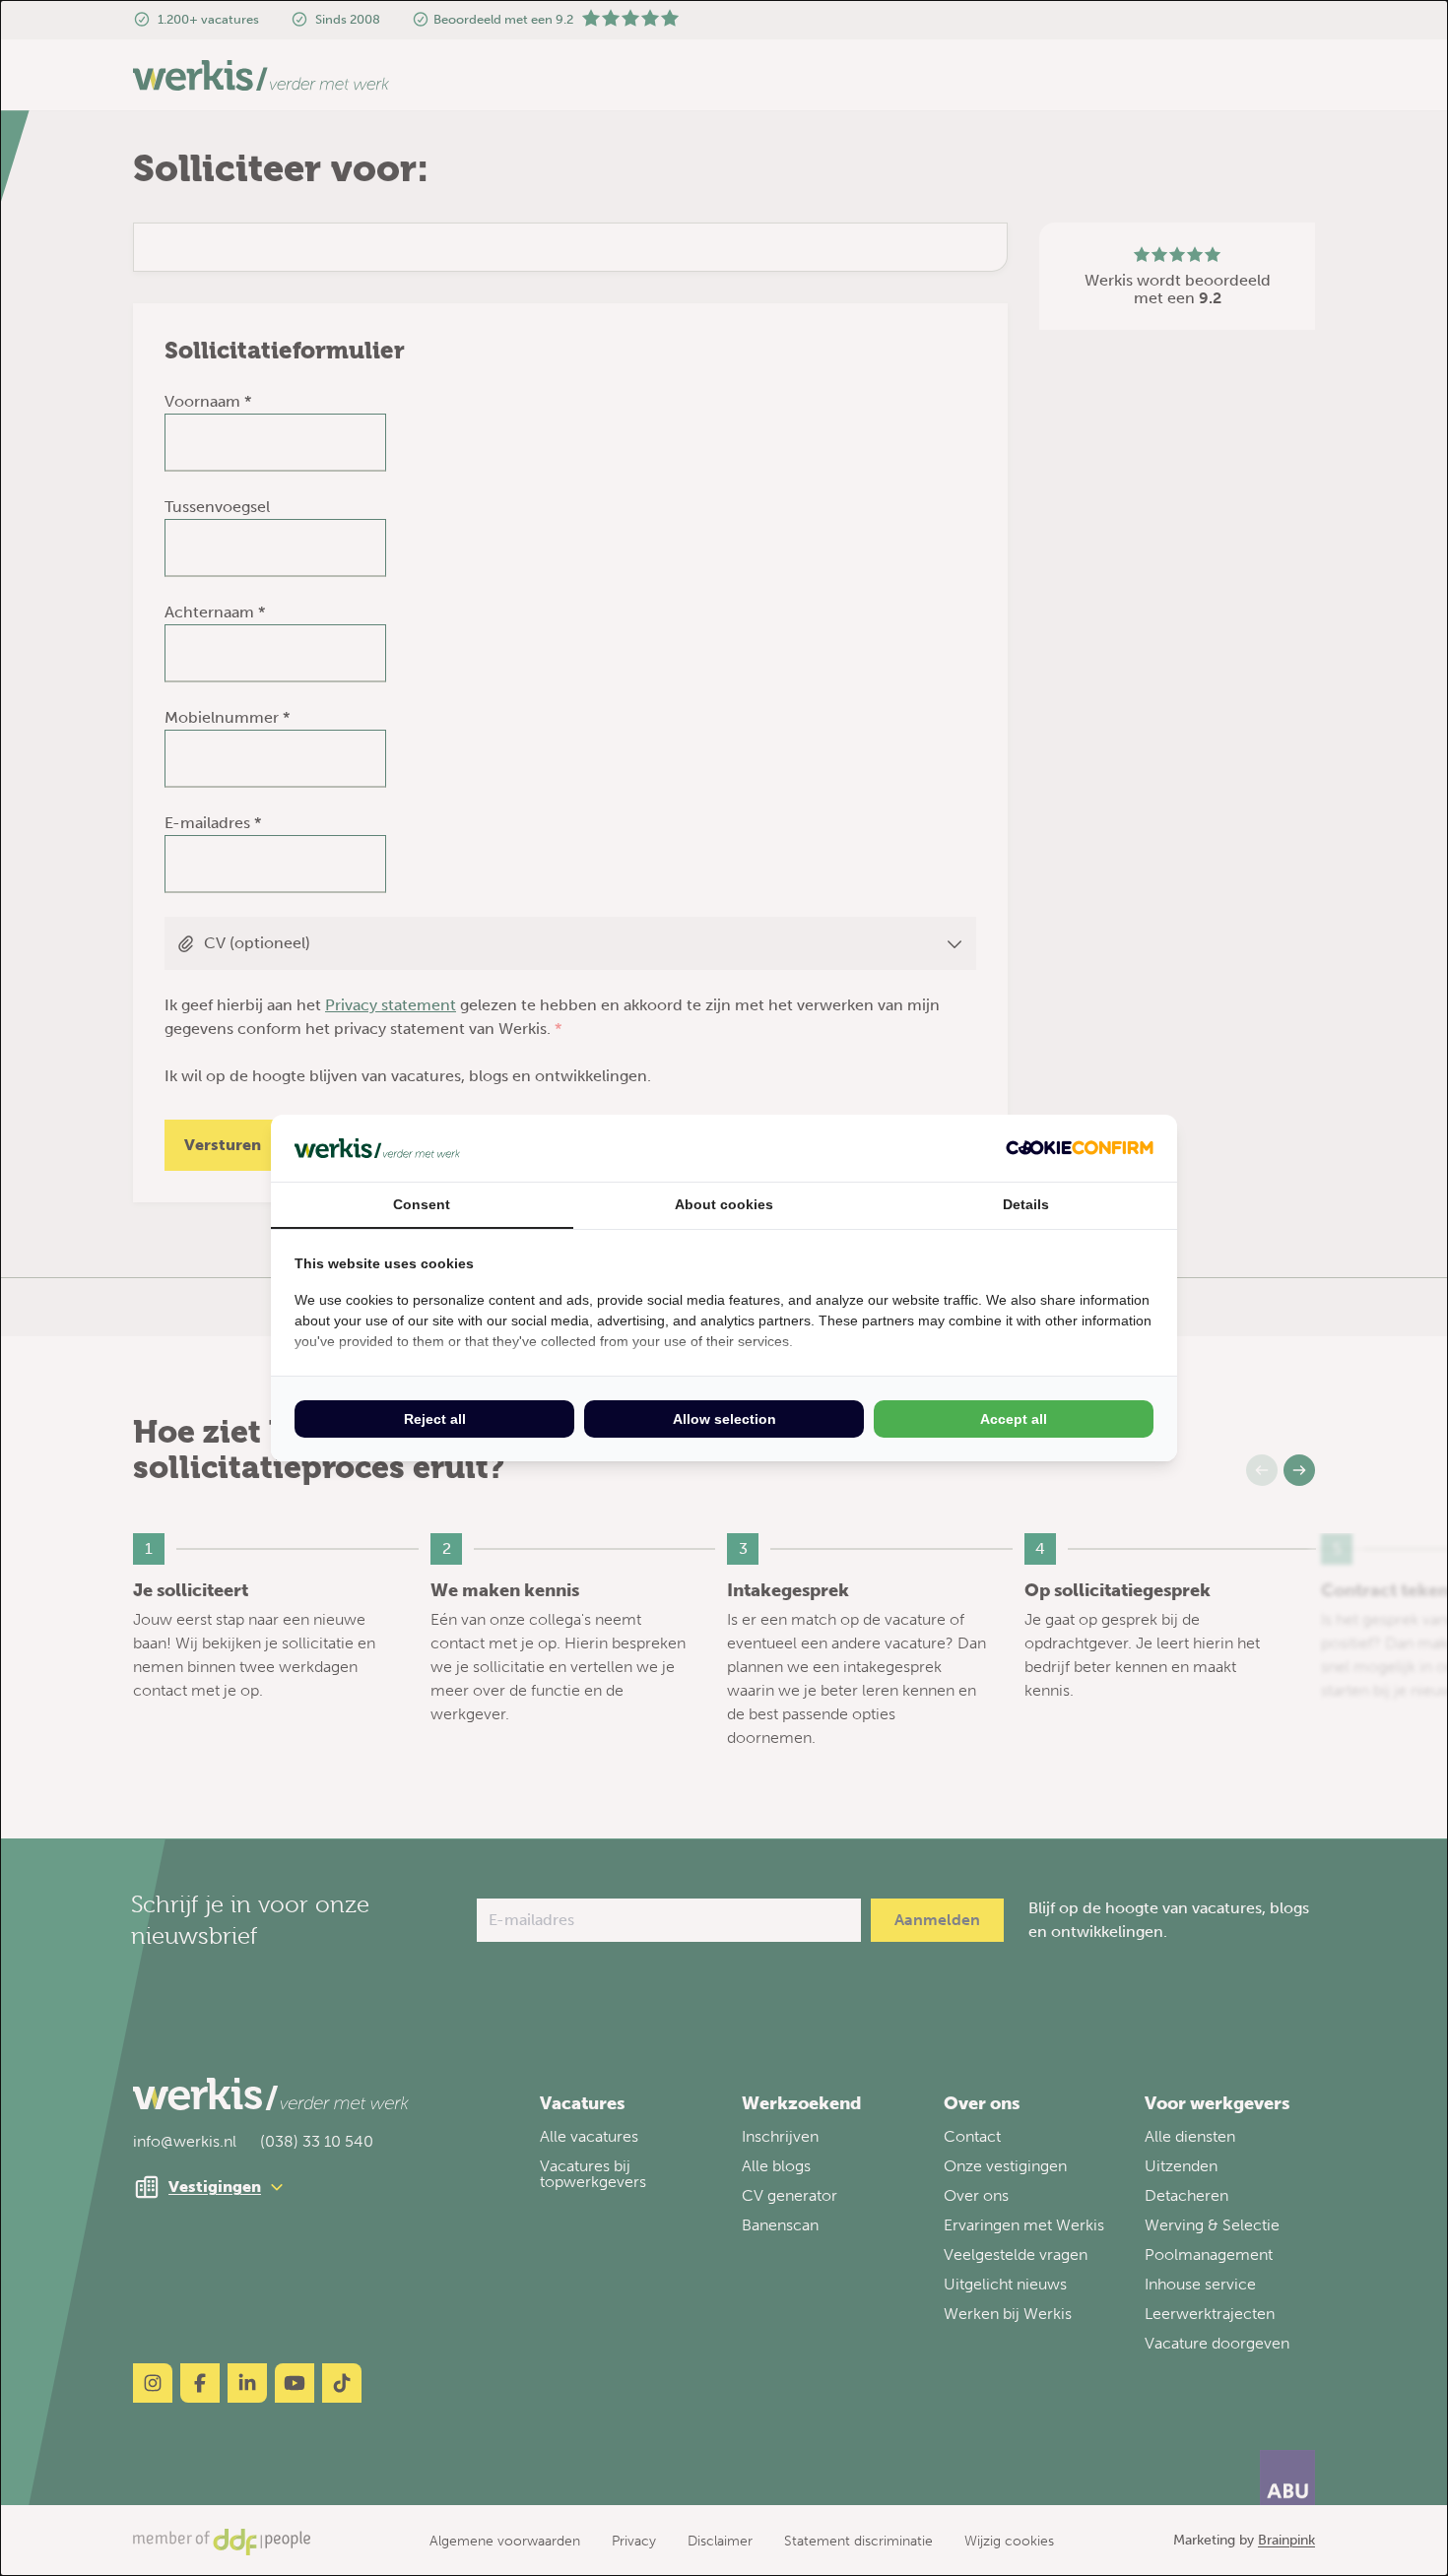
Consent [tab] (422, 1204)
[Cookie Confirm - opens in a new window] (1080, 1148)
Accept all (1014, 1419)
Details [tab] (1026, 1204)
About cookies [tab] (724, 1204)
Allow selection (724, 1419)
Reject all (435, 1419)
